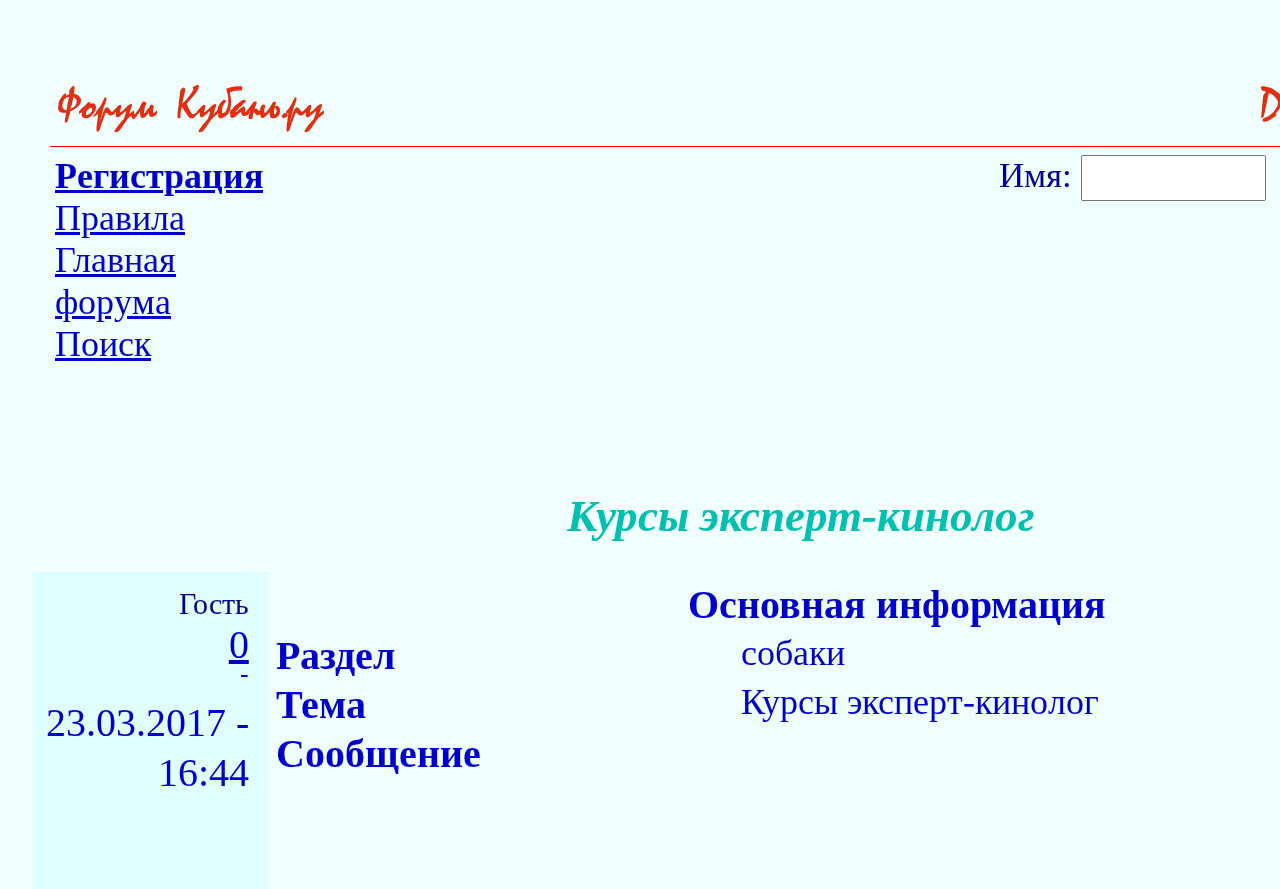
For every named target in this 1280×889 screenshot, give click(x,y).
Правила (120, 218)
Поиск (103, 344)
